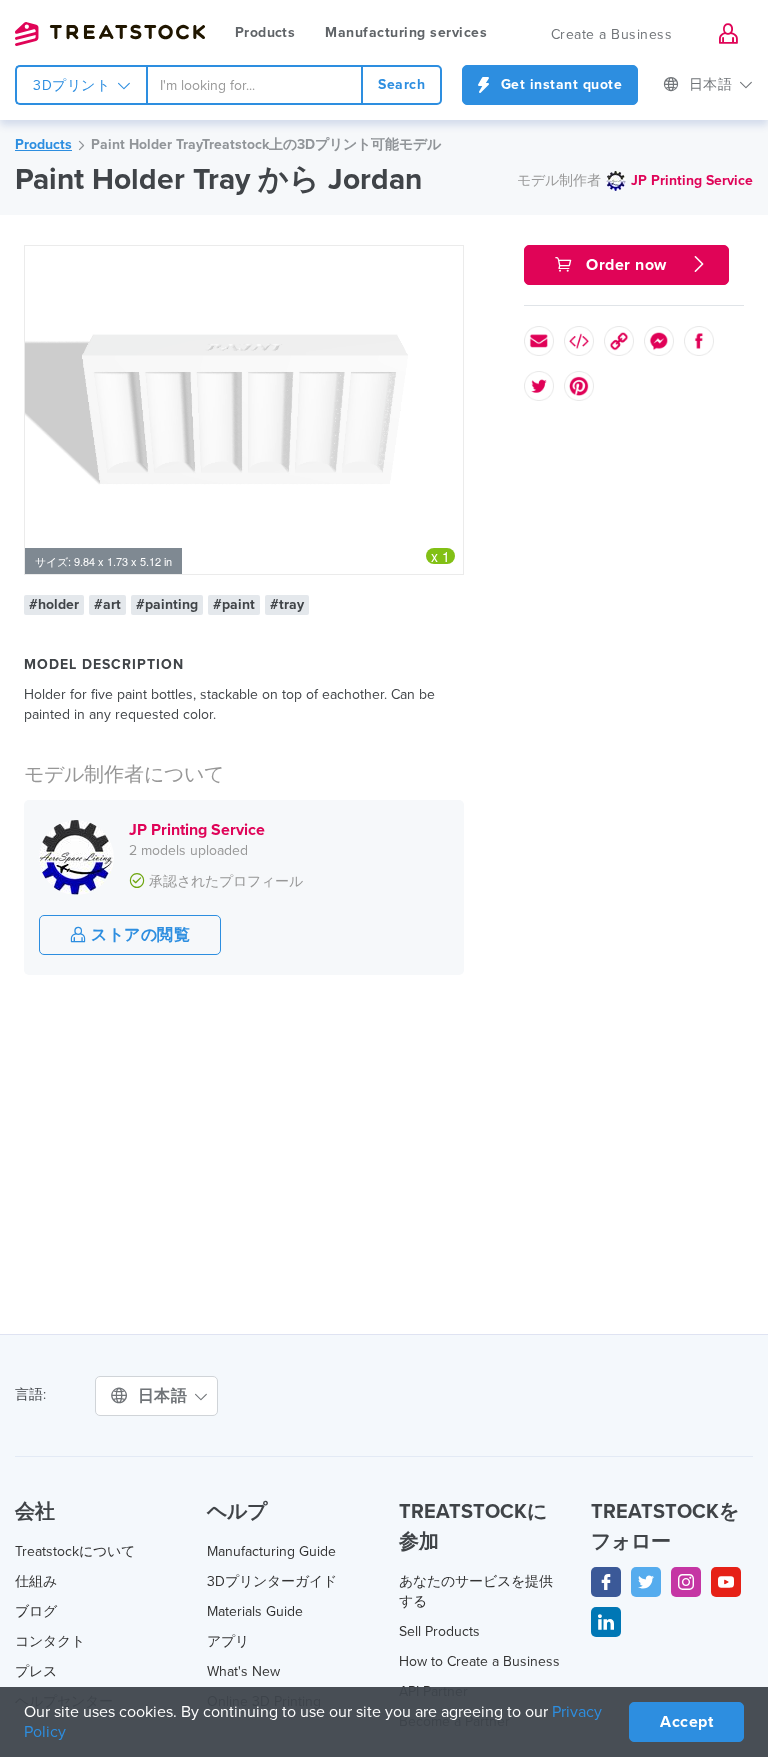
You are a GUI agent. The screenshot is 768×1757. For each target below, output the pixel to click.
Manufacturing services (406, 32)
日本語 (713, 84)
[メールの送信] (539, 341)
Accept (686, 1722)
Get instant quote (559, 84)
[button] (445, 264)
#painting (167, 604)
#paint (234, 604)
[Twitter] (646, 1582)
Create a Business (612, 34)
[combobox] (254, 85)
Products (265, 32)
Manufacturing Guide (271, 1551)
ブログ (36, 1611)
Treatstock (110, 34)
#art (107, 604)
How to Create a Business (479, 1661)
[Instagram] (686, 1582)
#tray (287, 604)
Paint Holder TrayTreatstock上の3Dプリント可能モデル (266, 144)
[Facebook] (606, 1582)
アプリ (228, 1641)
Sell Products (439, 1631)
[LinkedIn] (606, 1622)
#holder (54, 604)
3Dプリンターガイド (272, 1581)
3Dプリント (74, 85)
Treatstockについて (75, 1551)
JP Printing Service (692, 180)
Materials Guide (255, 1611)
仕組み (36, 1581)
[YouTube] (726, 1582)
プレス (36, 1671)
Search (401, 84)
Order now (627, 265)
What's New (243, 1671)
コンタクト (50, 1641)
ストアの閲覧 (139, 935)
